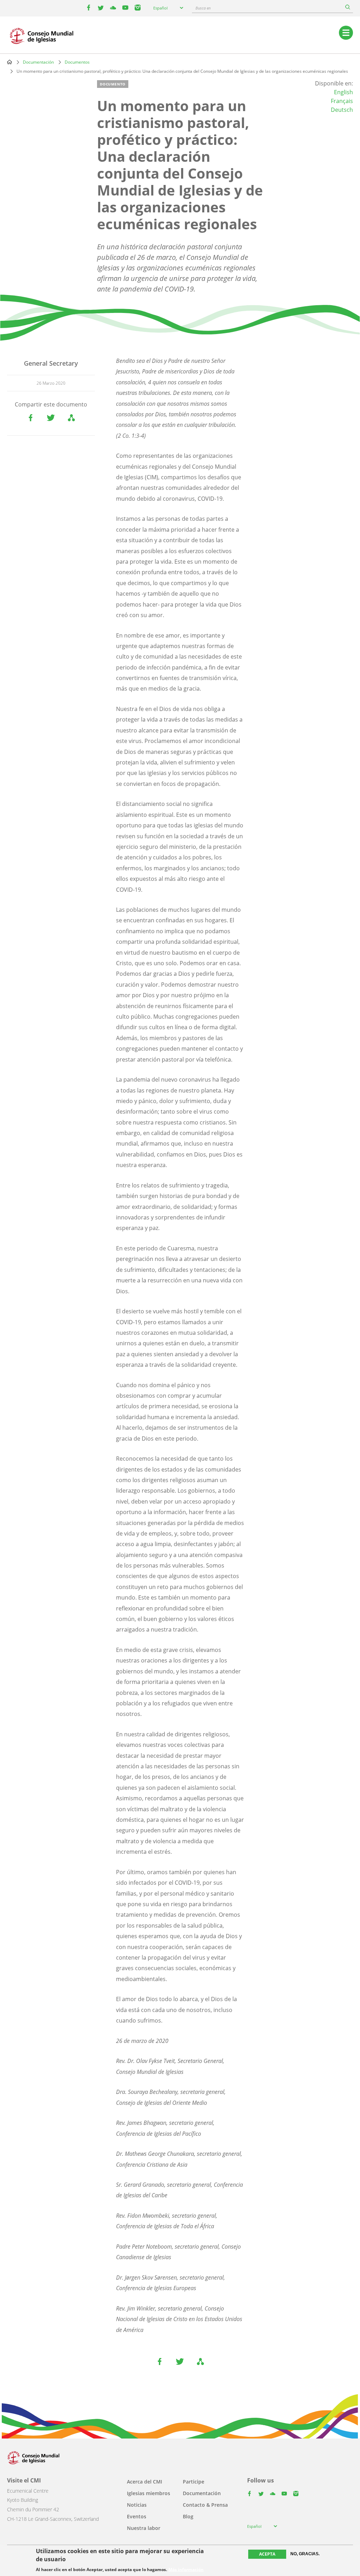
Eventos (137, 2516)
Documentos (77, 62)
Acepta (267, 2554)
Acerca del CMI (144, 2482)
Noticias (137, 2505)
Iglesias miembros (149, 2493)
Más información (186, 2570)
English (343, 92)
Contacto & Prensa (205, 2505)
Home (9, 62)
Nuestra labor (144, 2528)
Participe (194, 2482)
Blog (188, 2516)
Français (342, 101)
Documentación (38, 62)
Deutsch (342, 110)
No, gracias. (305, 2554)
